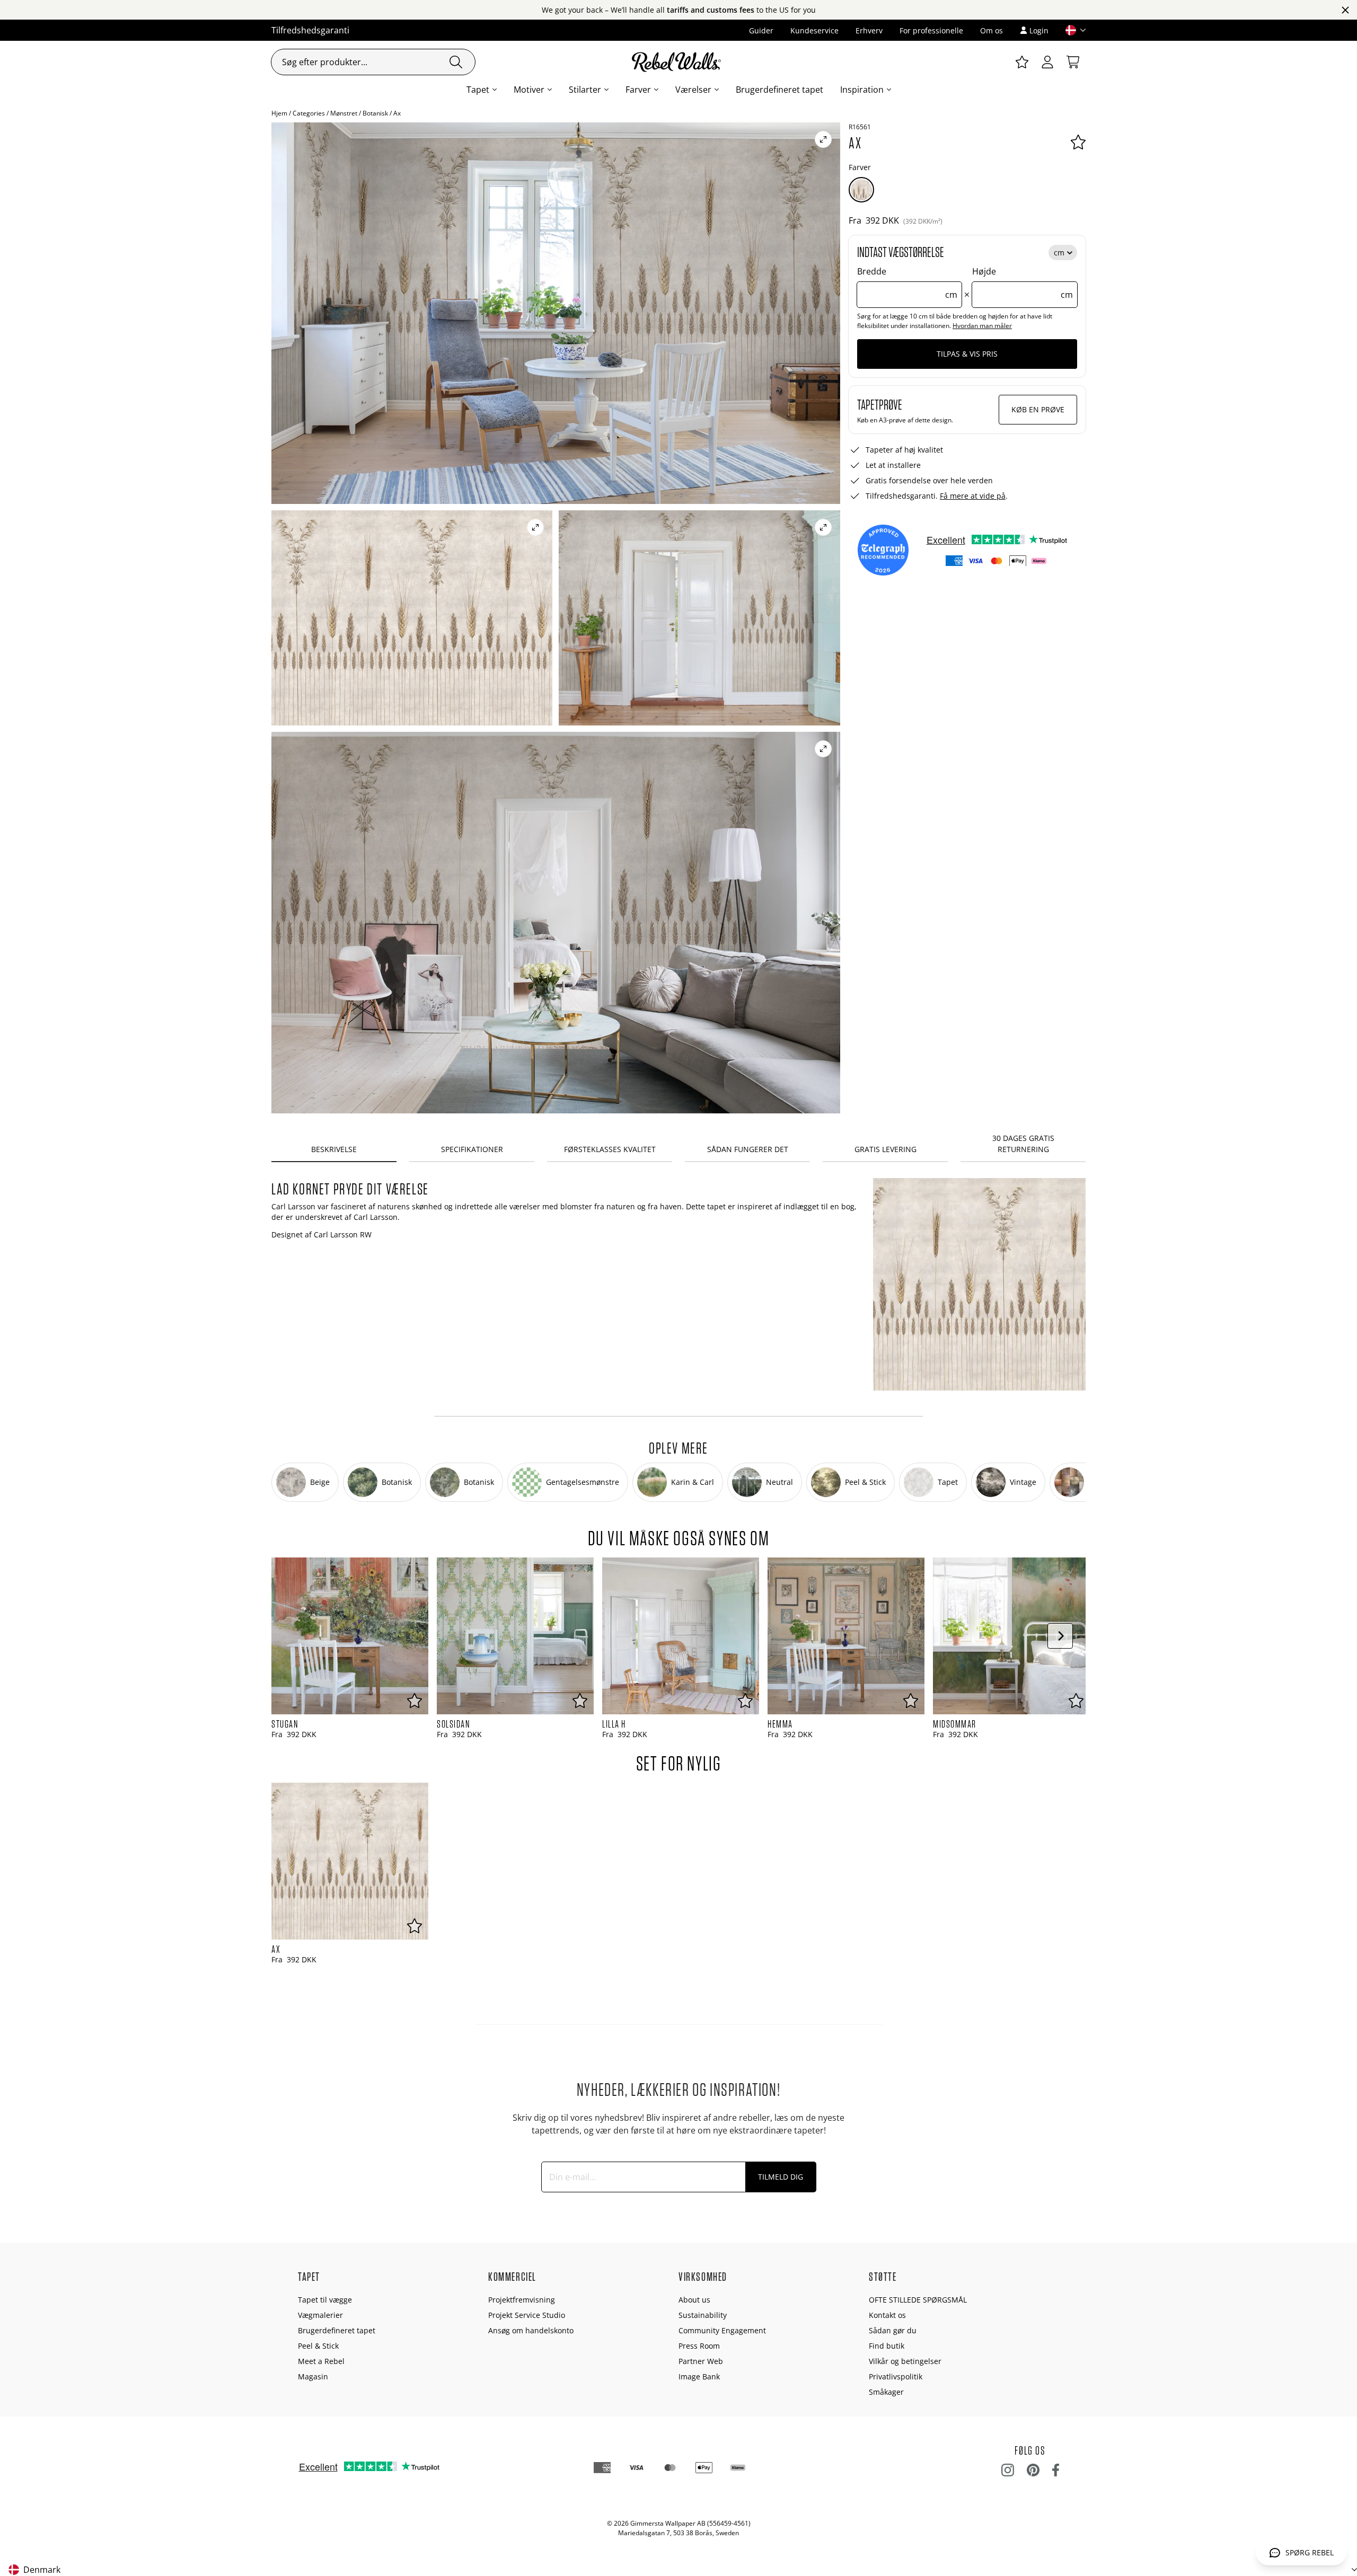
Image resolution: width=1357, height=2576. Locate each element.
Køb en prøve (1038, 409)
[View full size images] (823, 139)
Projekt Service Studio (527, 2315)
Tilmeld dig (781, 2177)
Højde (1023, 283)
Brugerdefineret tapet (779, 90)
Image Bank (699, 2376)
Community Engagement (722, 2330)
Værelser (693, 90)
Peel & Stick (318, 2346)
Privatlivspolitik (896, 2376)
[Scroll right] (1060, 1636)
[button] (1071, 30)
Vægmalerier (320, 2315)
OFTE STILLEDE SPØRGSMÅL (918, 2300)
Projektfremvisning (522, 2300)
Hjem (279, 113)
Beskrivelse (334, 1149)
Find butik (887, 2346)
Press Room (699, 2346)
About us (694, 2300)
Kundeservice (814, 30)
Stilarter (585, 90)
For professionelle (931, 30)
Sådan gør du (893, 2330)
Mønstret (344, 113)
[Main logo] (678, 62)
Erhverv (869, 30)
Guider (761, 30)
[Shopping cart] (1073, 62)
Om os (992, 30)
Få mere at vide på (973, 496)
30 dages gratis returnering (1023, 1144)
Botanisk (375, 113)
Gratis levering (885, 1149)
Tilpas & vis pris (967, 354)
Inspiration (862, 90)
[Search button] (456, 62)
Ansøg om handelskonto (531, 2330)
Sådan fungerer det (748, 1149)
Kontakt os (887, 2315)
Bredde (907, 283)
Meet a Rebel (321, 2361)
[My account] (1047, 62)
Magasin (313, 2376)
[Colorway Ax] (861, 190)
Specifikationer (472, 1149)
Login (1039, 30)
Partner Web (701, 2361)
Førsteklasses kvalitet (610, 1149)
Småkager (886, 2392)
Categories (309, 113)
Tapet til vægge (325, 2300)
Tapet (478, 90)
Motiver (529, 90)
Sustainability (703, 2315)
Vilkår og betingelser (905, 2361)
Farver (638, 90)
